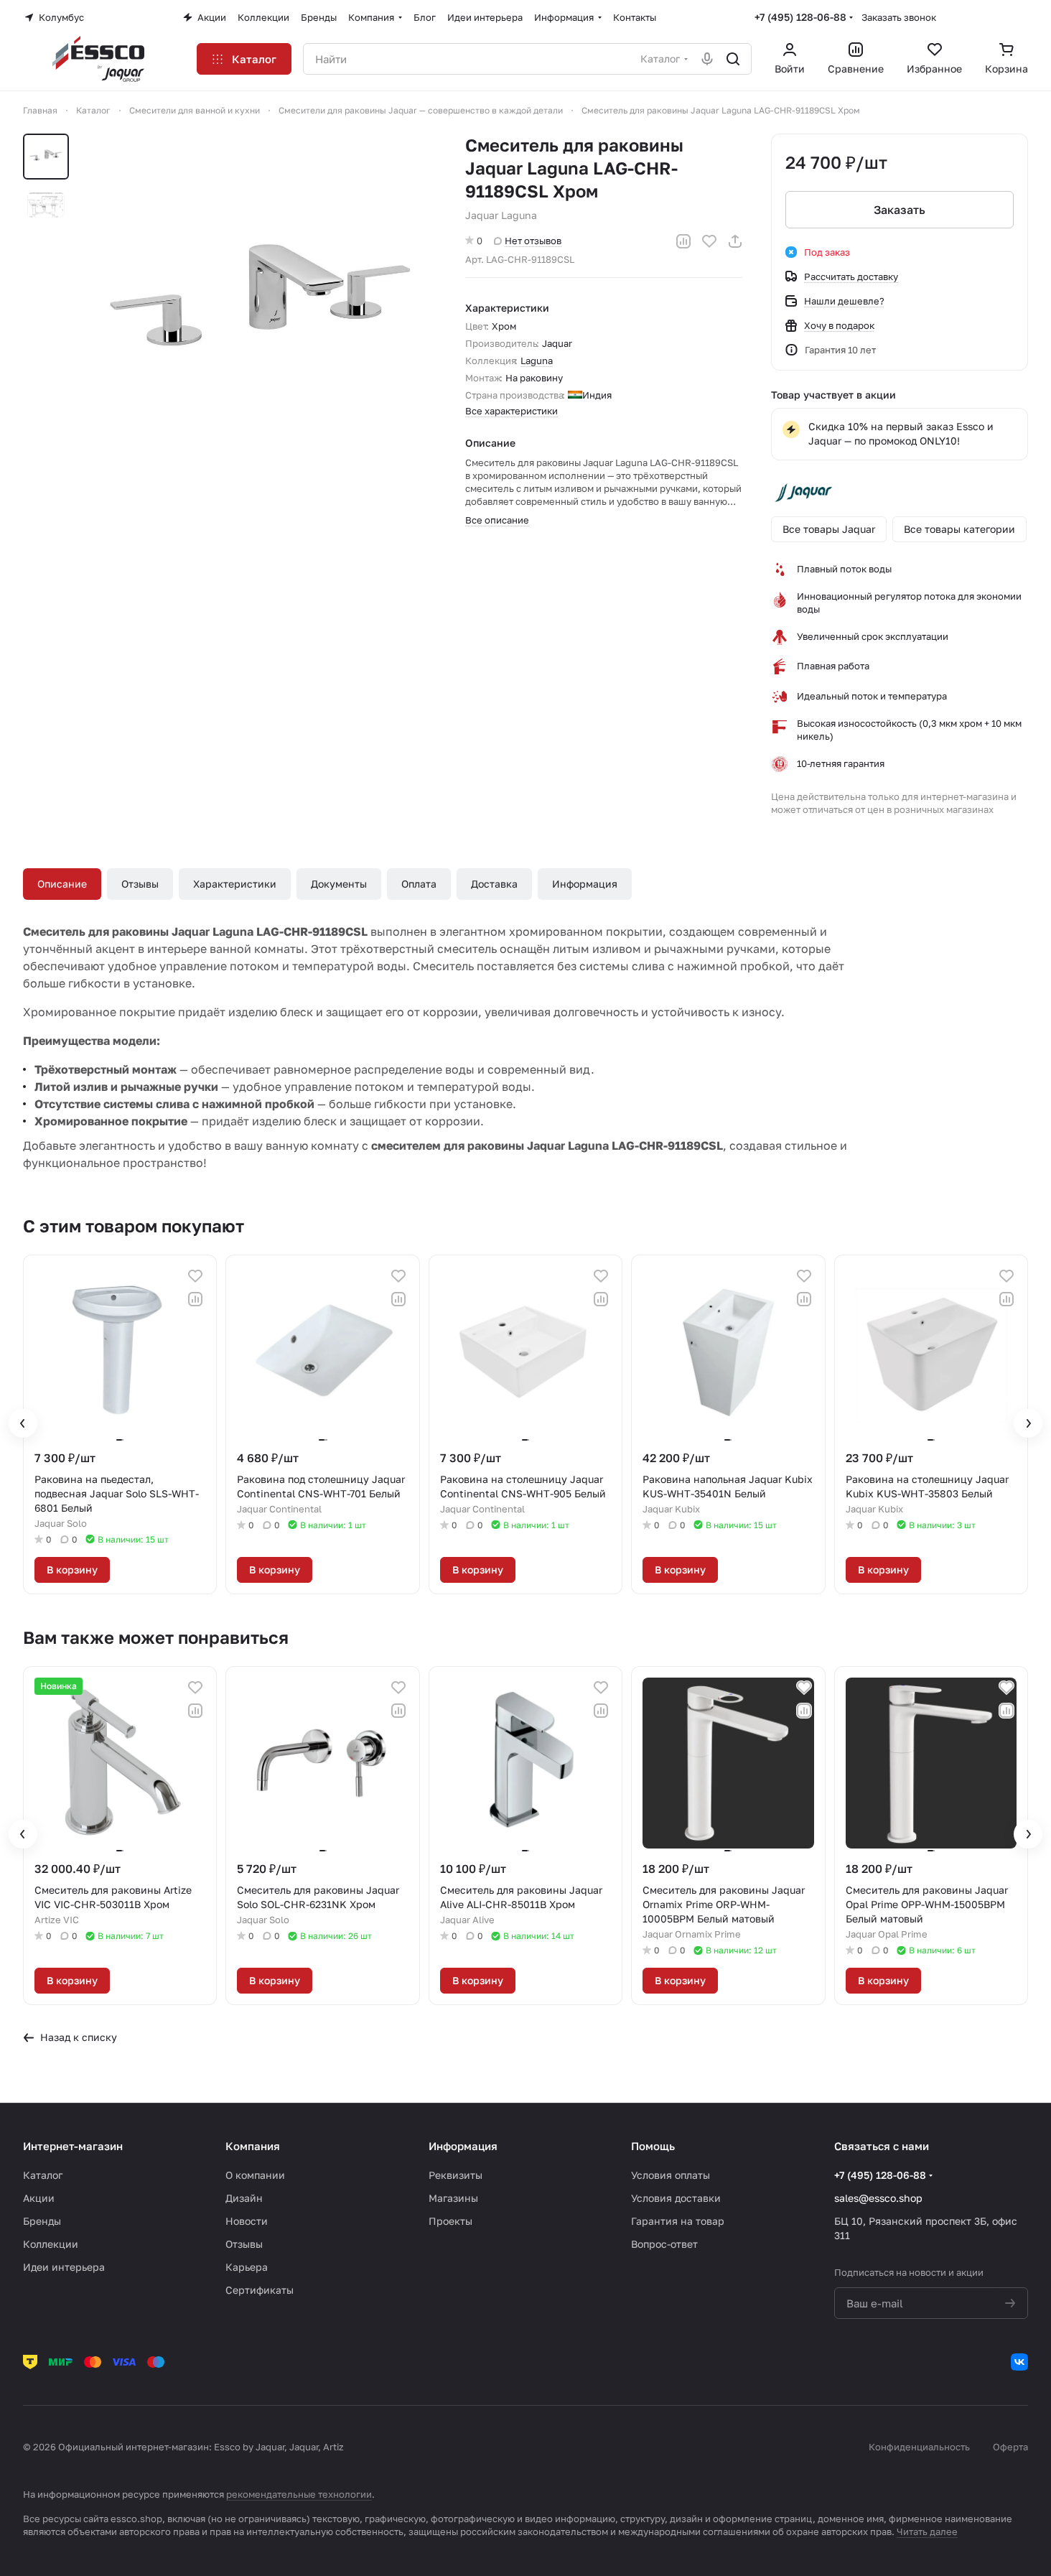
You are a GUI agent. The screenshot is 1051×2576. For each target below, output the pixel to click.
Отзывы (140, 884)
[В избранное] (709, 241)
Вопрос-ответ (664, 2244)
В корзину (72, 1570)
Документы (339, 884)
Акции (39, 2198)
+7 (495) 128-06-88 (800, 17)
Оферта (1010, 2447)
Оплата (419, 884)
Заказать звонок (899, 17)
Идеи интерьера (64, 2267)
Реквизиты (456, 2175)
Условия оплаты (671, 2175)
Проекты (450, 2221)
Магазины (453, 2198)
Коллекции (51, 2244)
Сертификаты (260, 2290)
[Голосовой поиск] (707, 59)
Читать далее (927, 2531)
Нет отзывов (533, 241)
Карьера (247, 2267)
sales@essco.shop (878, 2198)
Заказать (900, 210)
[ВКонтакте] (1019, 2362)
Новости (247, 2221)
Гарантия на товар (678, 2221)
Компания (253, 2146)
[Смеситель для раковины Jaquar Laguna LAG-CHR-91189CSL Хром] (261, 309)
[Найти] (733, 59)
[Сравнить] (683, 241)
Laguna (537, 361)
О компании (255, 2175)
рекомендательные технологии (299, 2494)
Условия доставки (676, 2198)
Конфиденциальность (919, 2447)
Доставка (494, 884)
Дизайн (244, 2198)
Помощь (653, 2146)
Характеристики (235, 884)
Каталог (43, 2175)
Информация (585, 884)
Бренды (42, 2221)
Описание (62, 884)
